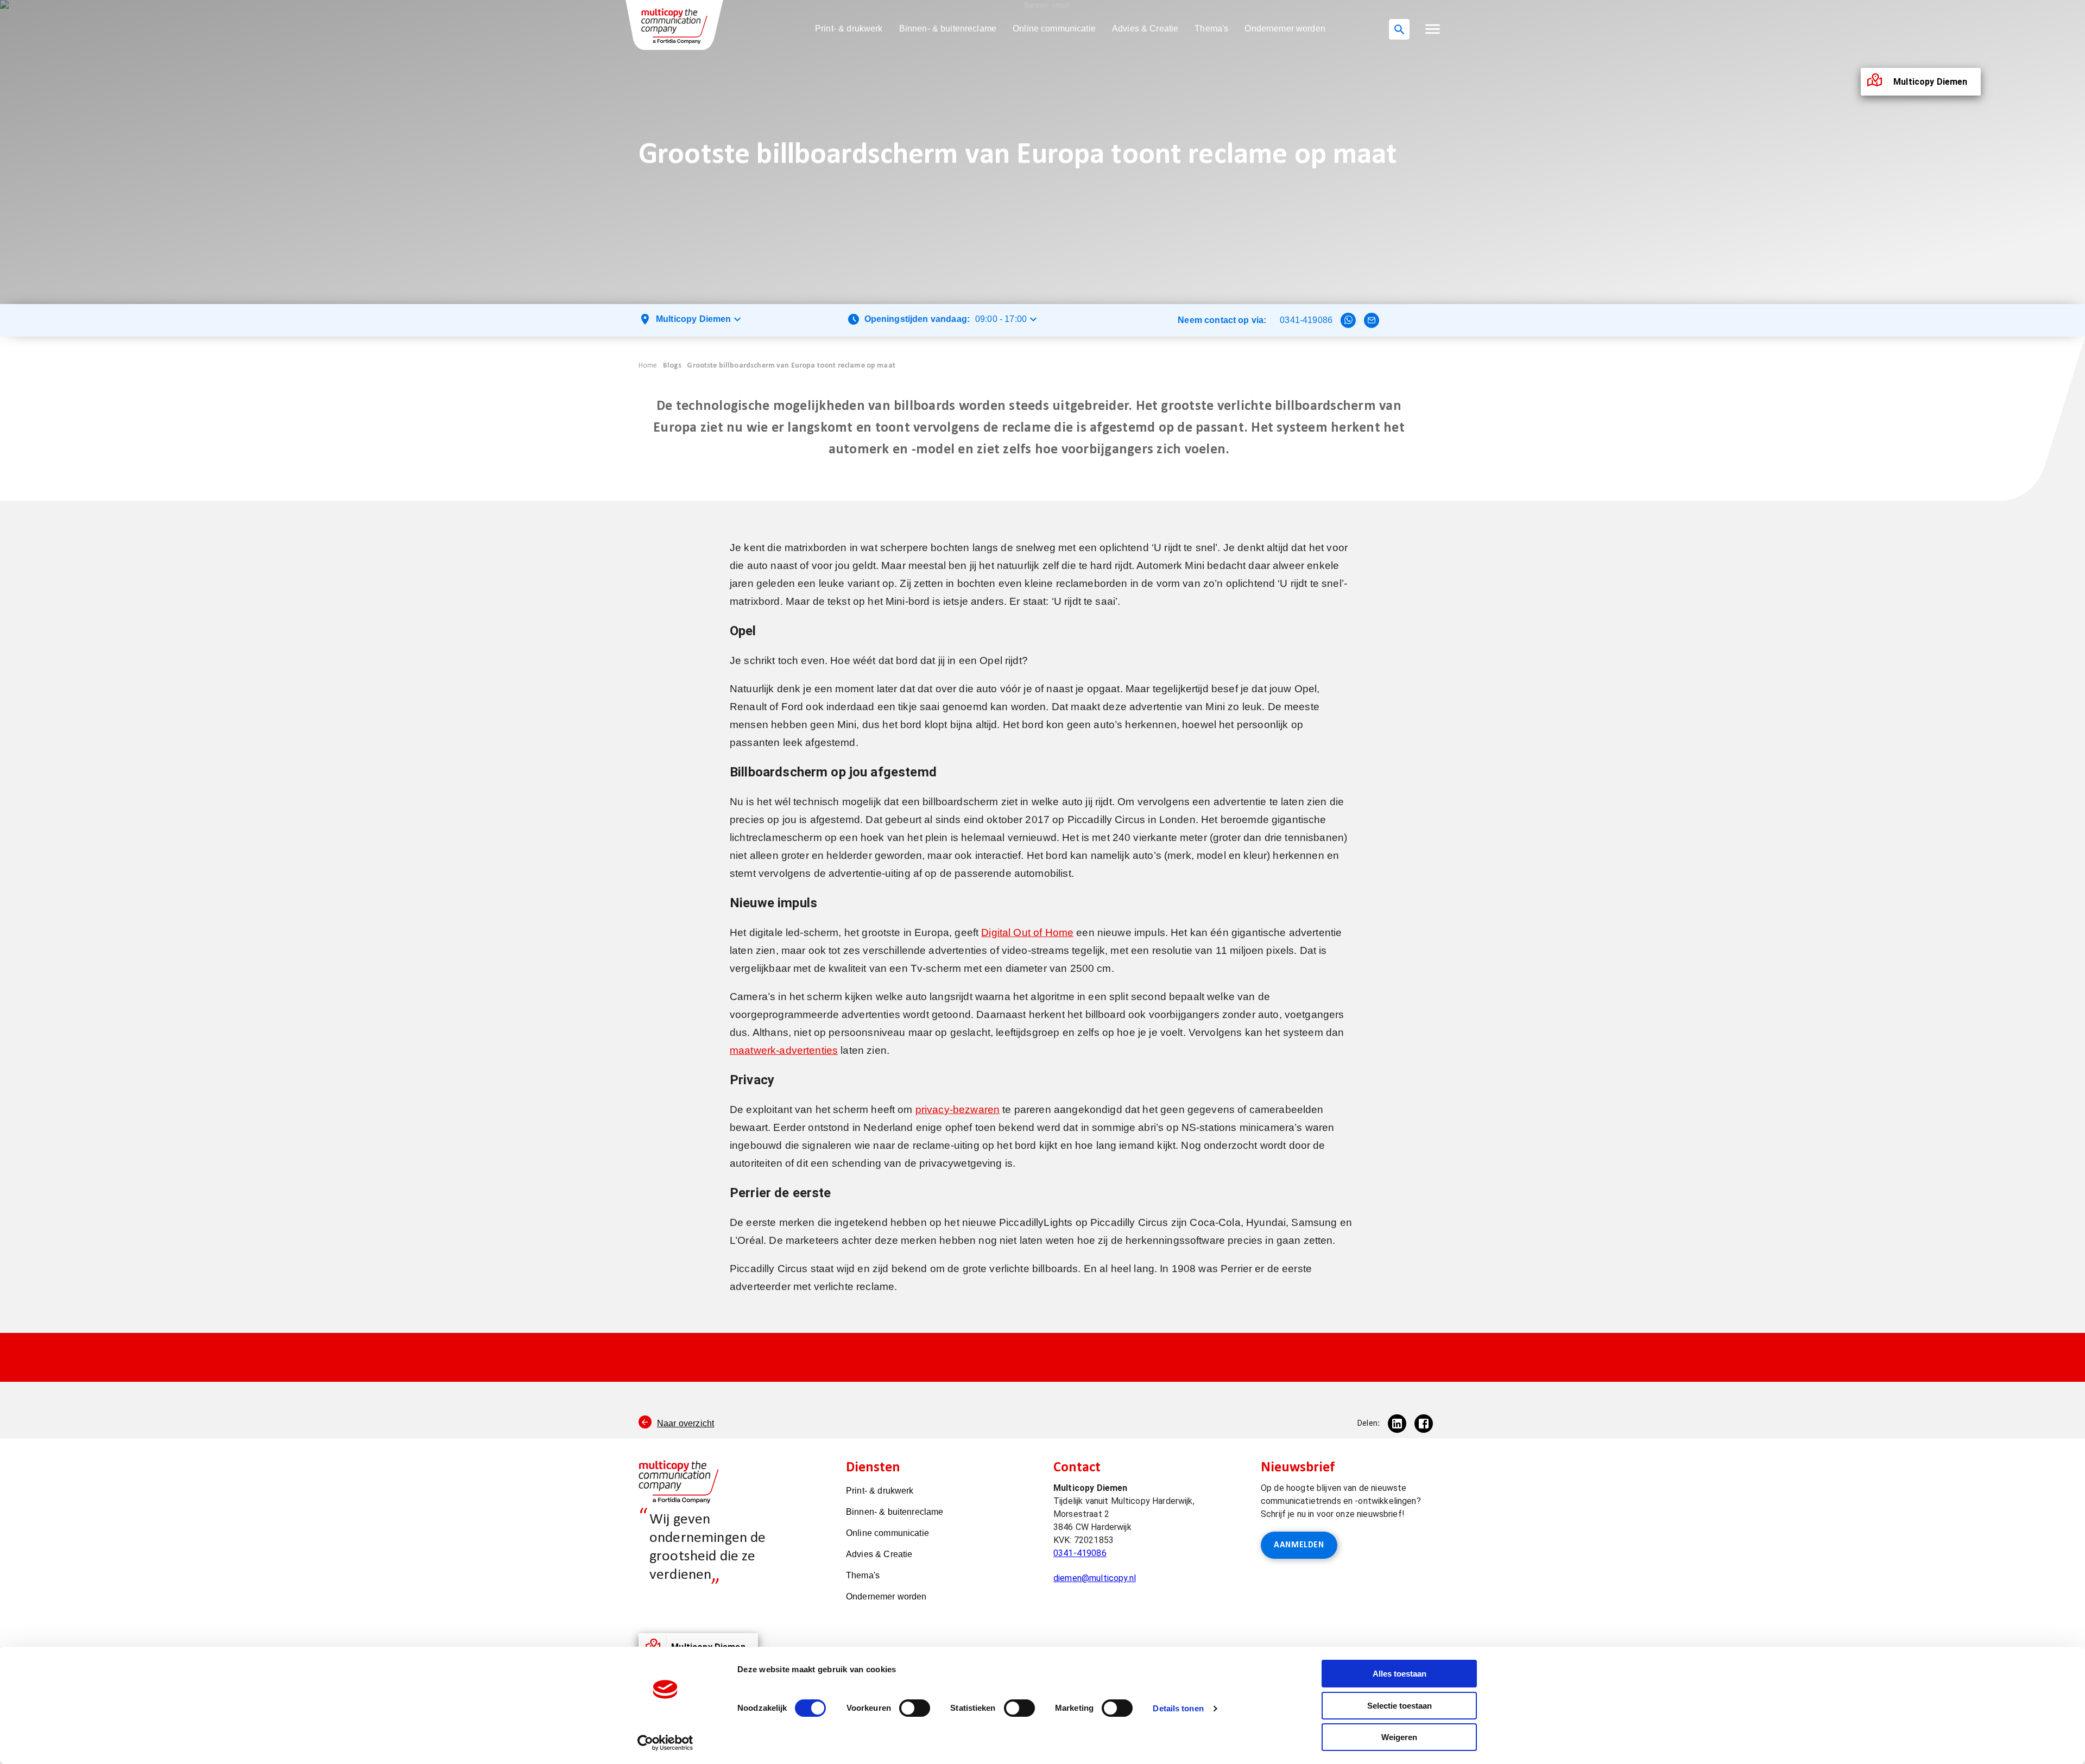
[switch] (915, 1708)
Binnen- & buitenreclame (948, 29)
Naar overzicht (685, 1423)
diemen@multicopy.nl (1095, 1578)
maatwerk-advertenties (784, 1050)
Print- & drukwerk (849, 29)
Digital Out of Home (1027, 932)
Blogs (672, 366)
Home (648, 366)
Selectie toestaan (1400, 1706)
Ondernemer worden (1285, 29)
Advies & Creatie (1145, 29)
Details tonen (1178, 1708)
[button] (1433, 29)
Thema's (1211, 29)
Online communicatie (1054, 29)
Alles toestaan (1400, 1674)
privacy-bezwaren (958, 1109)
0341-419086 (1306, 320)
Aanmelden (1299, 1545)
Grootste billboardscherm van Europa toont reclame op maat (791, 366)
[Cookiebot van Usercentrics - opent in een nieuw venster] (665, 1743)
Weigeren (1399, 1737)
